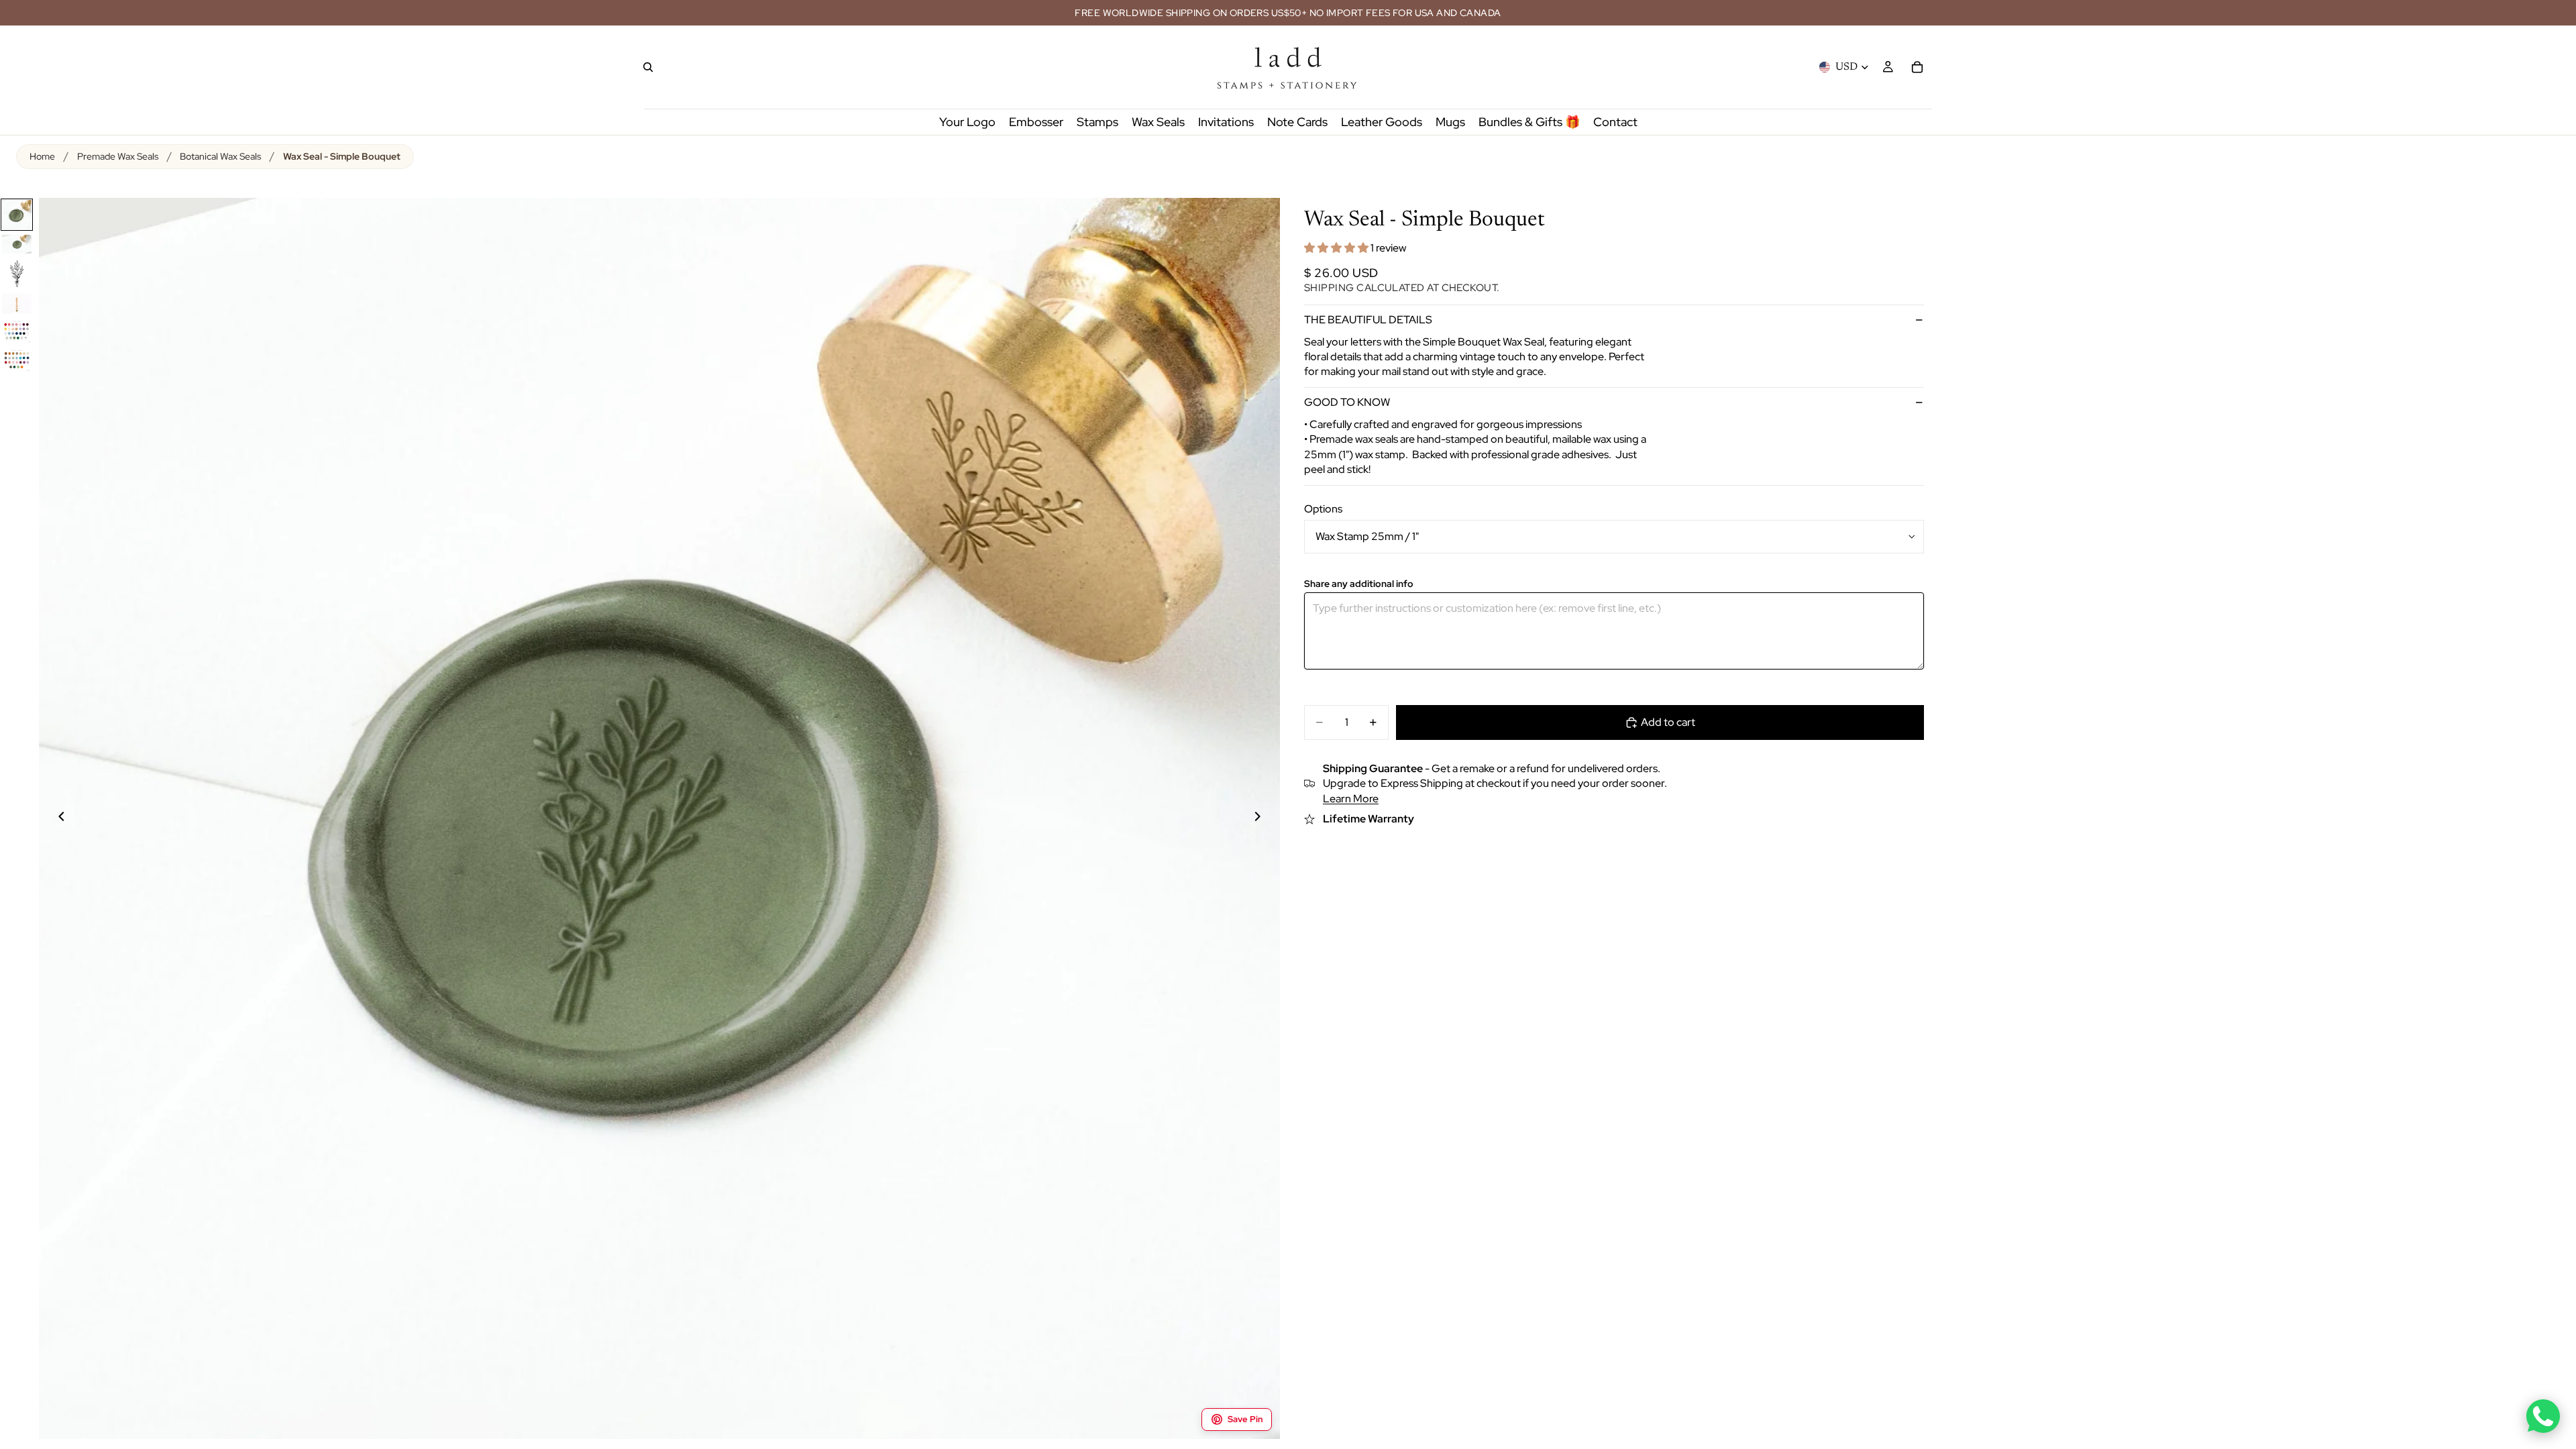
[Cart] (1917, 67)
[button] (1337, 248)
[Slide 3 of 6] (17, 274)
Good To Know (1347, 402)
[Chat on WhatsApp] (2543, 1416)
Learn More (1351, 799)
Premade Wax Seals (118, 156)
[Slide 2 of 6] (17, 244)
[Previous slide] (54, 818)
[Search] (648, 67)
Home (42, 156)
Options (1323, 509)
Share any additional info (1359, 584)
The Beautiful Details (1368, 320)
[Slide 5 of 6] (17, 331)
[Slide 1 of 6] (17, 215)
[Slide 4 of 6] (17, 304)
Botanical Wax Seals (220, 156)
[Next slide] (1265, 818)
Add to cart (1668, 722)
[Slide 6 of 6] (17, 360)
